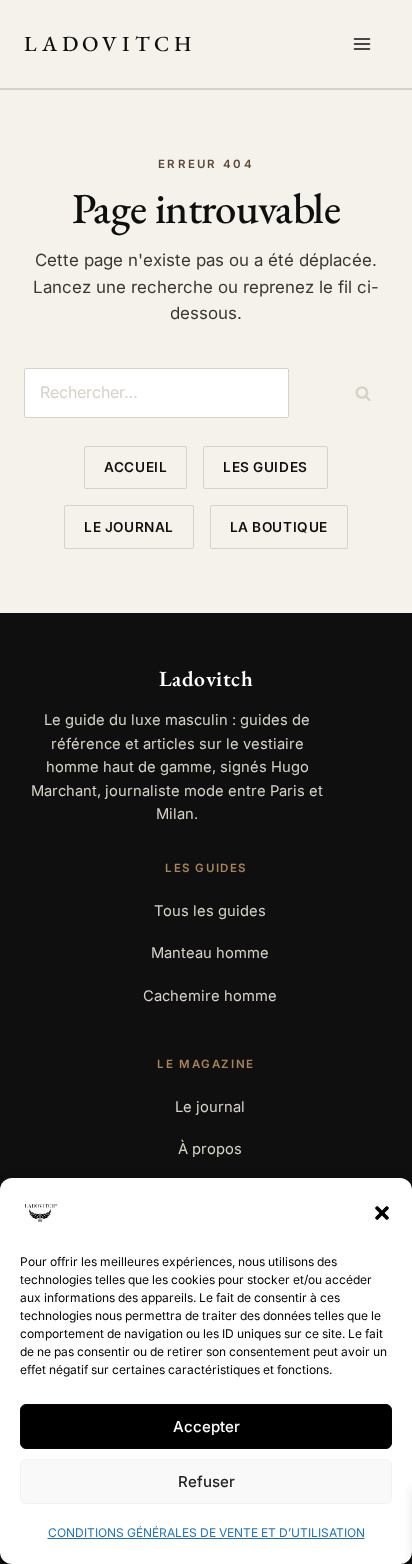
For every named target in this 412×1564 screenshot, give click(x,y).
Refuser (206, 1481)
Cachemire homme (210, 996)
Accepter (206, 1426)
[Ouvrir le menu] (366, 44)
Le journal (128, 527)
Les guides (265, 467)
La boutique (279, 527)
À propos (210, 1149)
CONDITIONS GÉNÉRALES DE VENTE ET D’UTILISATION (206, 1532)
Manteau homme (210, 953)
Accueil (135, 467)
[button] (382, 1213)
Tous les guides (210, 911)
